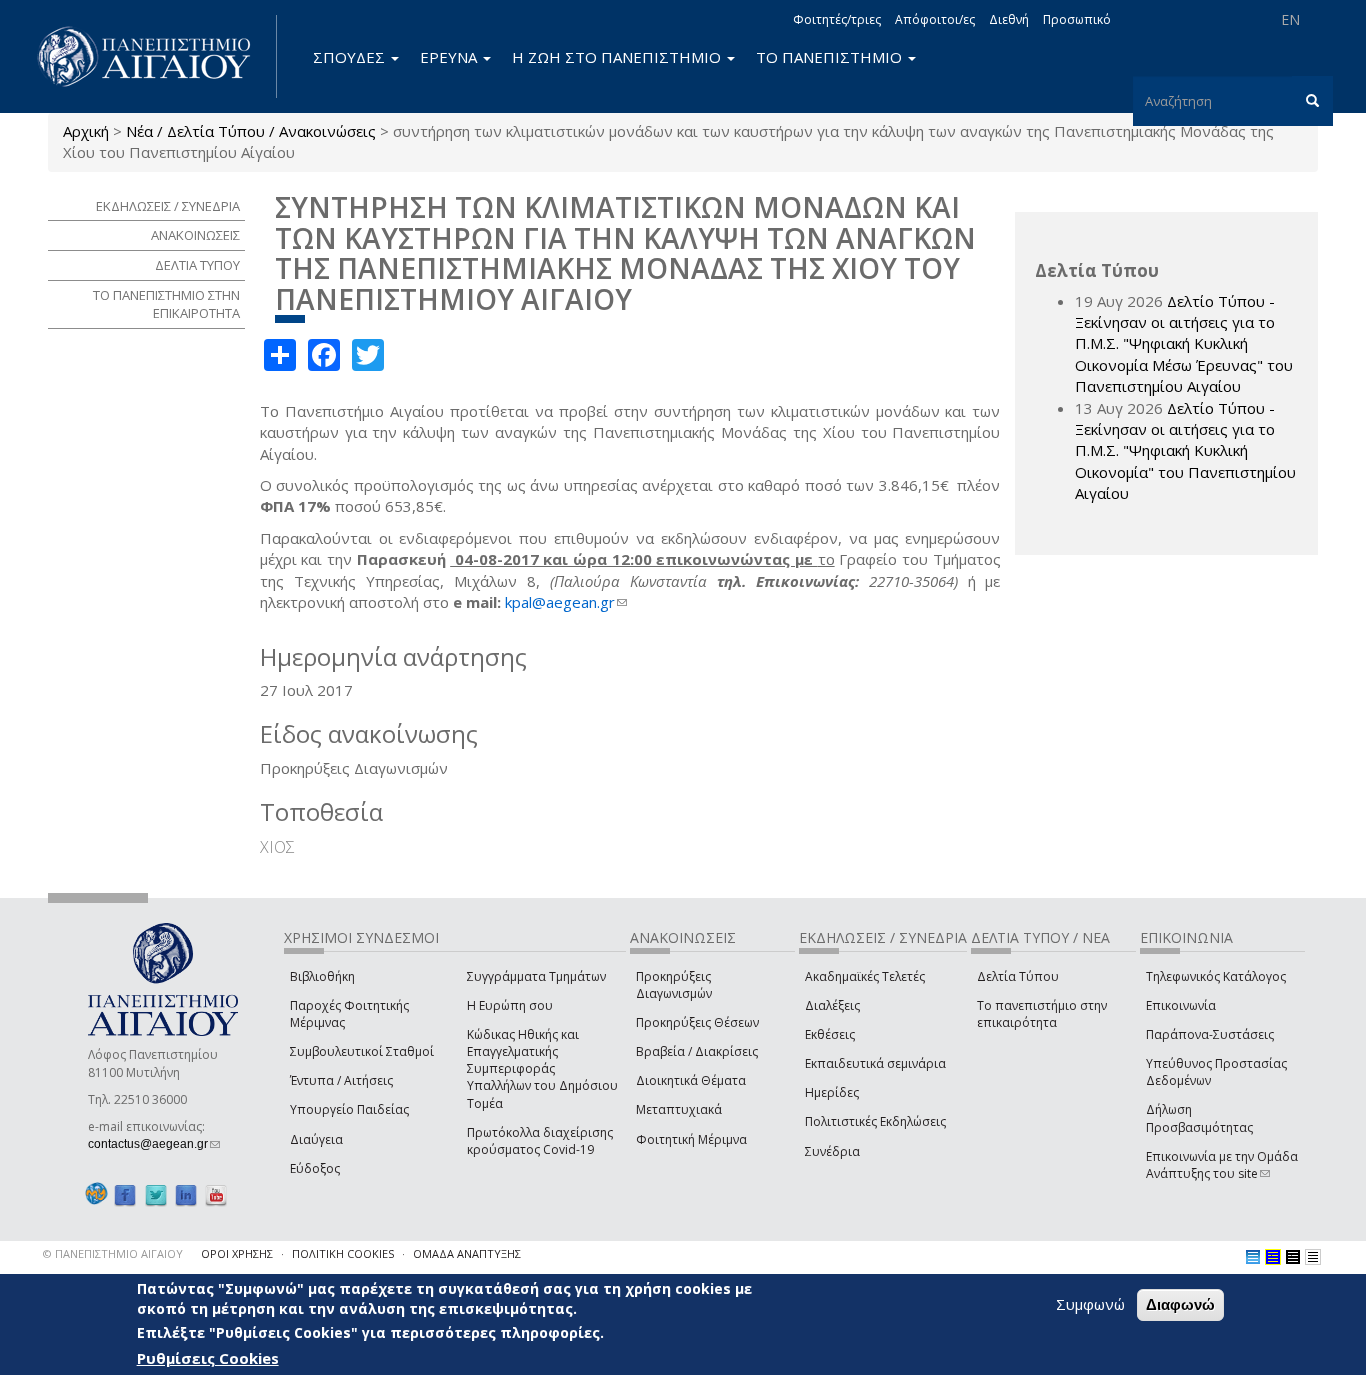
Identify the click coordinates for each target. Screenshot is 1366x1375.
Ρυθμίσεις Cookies (208, 1358)
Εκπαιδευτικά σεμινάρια (875, 1063)
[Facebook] (125, 1194)
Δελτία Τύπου (1018, 976)
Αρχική (86, 131)
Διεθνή (1009, 19)
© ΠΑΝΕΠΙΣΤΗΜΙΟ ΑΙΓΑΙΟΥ (113, 1253)
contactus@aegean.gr (154, 1144)
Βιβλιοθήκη (322, 976)
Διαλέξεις (832, 1005)
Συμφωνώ (1090, 1304)
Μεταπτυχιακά (679, 1109)
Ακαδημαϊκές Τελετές (865, 976)
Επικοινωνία (1181, 1005)
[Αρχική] (155, 56)
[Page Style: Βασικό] (1253, 1257)
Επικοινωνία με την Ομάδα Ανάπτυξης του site (1222, 1165)
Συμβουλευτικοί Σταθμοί (362, 1051)
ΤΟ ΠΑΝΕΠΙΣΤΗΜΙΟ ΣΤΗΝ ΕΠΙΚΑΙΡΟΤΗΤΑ (166, 304)
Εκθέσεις (830, 1034)
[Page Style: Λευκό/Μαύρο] (1293, 1257)
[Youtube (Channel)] (216, 1194)
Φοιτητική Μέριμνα (691, 1139)
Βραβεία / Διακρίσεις (697, 1051)
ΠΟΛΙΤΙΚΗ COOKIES (343, 1253)
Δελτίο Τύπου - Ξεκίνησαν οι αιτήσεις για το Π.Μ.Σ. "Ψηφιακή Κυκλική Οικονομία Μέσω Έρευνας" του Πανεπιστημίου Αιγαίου (1184, 344)
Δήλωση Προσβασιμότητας (1199, 1118)
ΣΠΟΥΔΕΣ (351, 57)
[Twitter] (156, 1194)
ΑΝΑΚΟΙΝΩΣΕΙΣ (195, 235)
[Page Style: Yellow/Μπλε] (1273, 1257)
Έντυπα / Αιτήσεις (341, 1080)
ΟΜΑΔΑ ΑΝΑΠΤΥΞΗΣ (467, 1253)
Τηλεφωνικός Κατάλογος (1216, 976)
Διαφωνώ (1180, 1304)
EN (1290, 19)
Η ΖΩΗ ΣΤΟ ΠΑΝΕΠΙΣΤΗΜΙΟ (618, 57)
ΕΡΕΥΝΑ (450, 57)
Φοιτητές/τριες (837, 19)
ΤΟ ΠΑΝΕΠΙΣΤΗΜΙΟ (831, 57)
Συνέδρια (832, 1151)
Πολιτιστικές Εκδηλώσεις (875, 1121)
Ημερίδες (832, 1092)
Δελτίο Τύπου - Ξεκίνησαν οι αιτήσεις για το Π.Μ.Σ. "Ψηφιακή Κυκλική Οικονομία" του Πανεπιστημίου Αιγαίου (1185, 451)
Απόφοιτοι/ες (935, 19)
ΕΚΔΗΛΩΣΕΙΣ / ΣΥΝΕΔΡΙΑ (168, 206)
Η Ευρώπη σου (510, 1005)
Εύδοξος (315, 1168)
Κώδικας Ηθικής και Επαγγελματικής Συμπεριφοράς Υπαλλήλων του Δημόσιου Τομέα (542, 1069)
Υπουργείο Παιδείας (349, 1109)
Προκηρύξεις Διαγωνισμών (674, 985)
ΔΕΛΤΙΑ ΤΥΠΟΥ (197, 265)
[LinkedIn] (186, 1194)
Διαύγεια (316, 1139)
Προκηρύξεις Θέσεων (697, 1022)
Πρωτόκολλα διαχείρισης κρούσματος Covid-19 (540, 1141)
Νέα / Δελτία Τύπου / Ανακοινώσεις (251, 131)
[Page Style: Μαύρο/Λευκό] (1313, 1257)
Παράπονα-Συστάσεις (1210, 1034)
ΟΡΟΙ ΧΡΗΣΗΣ (237, 1253)
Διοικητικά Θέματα (691, 1080)
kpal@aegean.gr (566, 602)
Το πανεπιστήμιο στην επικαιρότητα (1042, 1014)
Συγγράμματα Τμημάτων (536, 976)
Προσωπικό (1077, 19)
